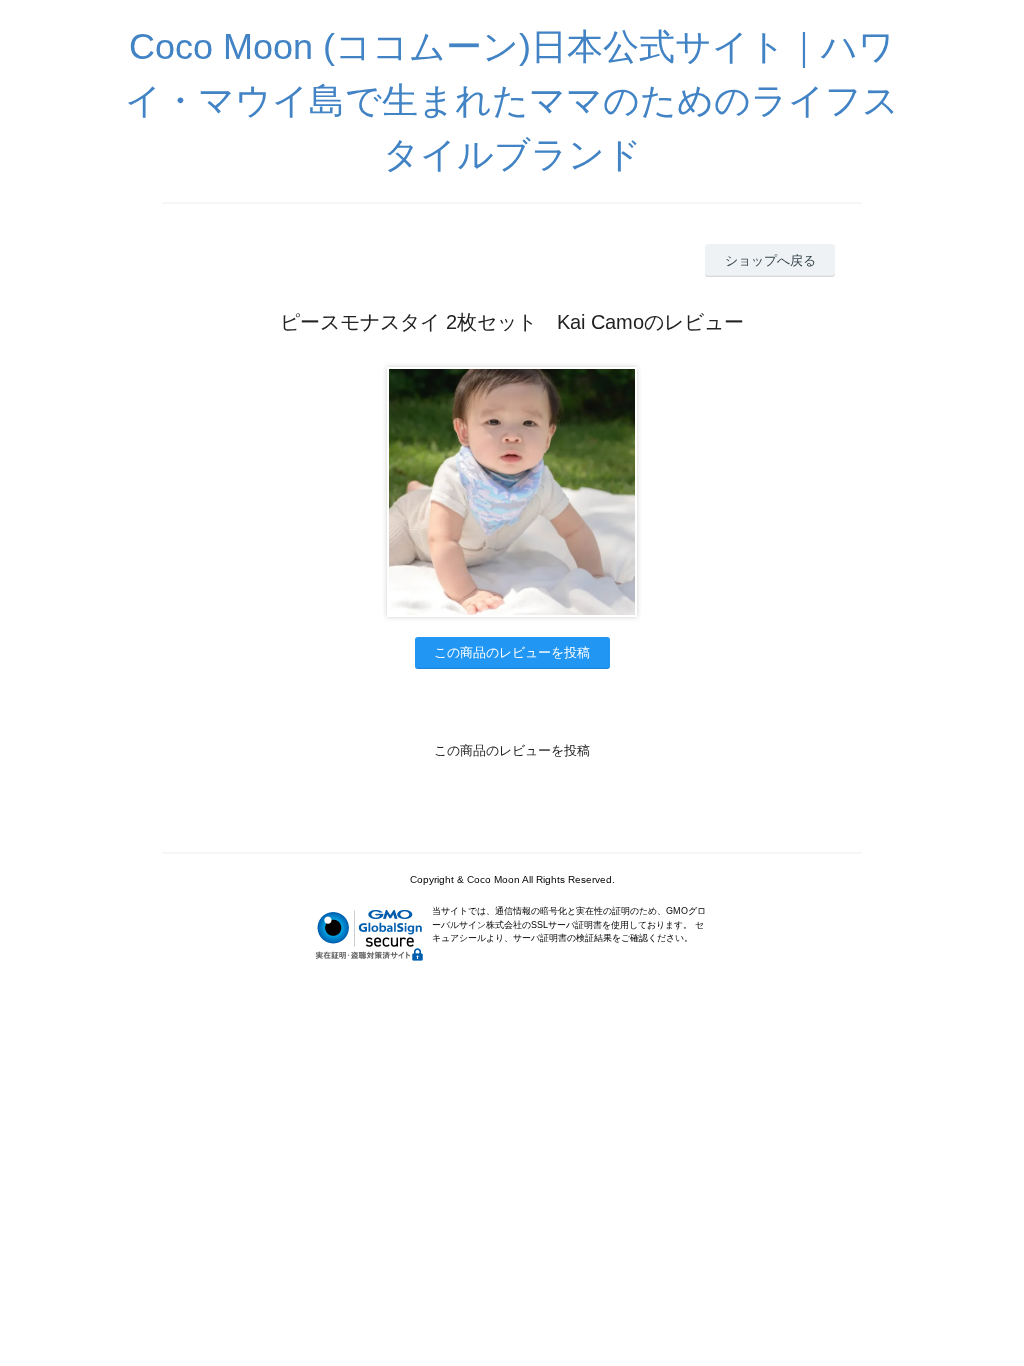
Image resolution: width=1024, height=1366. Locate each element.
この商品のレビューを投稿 (512, 652)
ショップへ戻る (770, 260)
